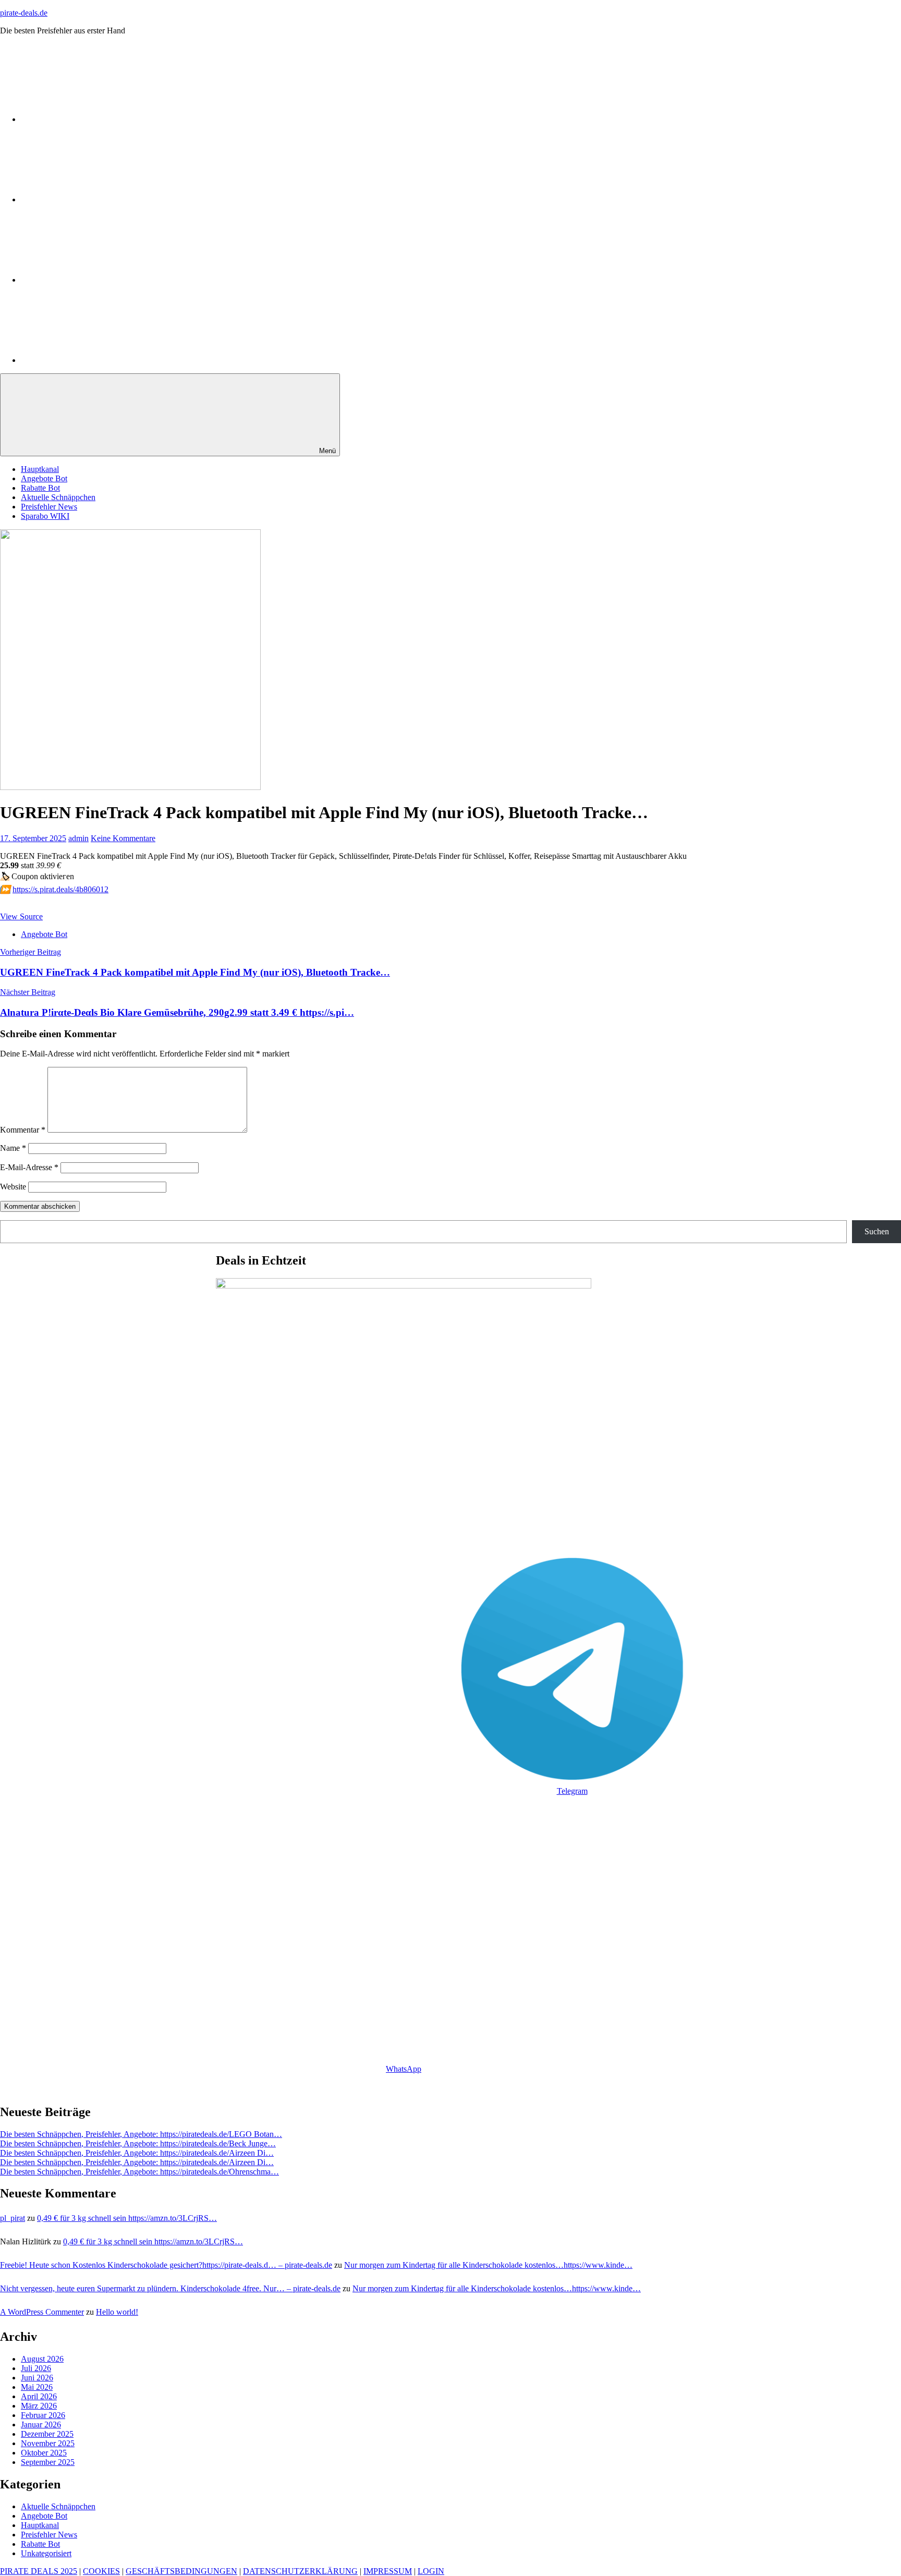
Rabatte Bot (40, 488)
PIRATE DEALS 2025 (39, 2571)
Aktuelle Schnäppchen (58, 497)
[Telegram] (99, 199)
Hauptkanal (40, 469)
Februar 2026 (43, 2415)
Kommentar (23, 1130)
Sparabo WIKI (45, 516)
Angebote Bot (44, 478)
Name (13, 1148)
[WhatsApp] (99, 119)
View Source (21, 916)
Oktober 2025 (44, 2453)
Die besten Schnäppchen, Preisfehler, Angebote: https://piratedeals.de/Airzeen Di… (137, 2153)
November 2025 (48, 2443)
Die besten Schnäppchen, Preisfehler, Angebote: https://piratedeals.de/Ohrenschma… (139, 2172)
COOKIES (101, 2571)
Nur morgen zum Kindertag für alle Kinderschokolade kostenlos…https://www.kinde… (488, 2265)
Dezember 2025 (47, 2434)
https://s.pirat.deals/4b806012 (60, 889)
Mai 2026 (37, 2387)
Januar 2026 (41, 2425)
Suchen (877, 1231)
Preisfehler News (49, 507)
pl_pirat (13, 2218)
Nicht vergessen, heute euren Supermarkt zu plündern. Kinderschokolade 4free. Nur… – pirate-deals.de (170, 2288)
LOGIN (431, 2571)
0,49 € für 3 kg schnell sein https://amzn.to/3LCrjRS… (127, 2218)
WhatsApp (404, 2069)
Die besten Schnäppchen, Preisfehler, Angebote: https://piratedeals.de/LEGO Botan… (141, 2134)
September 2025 (48, 2462)
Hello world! (117, 2312)
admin (78, 838)
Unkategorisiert (46, 2553)
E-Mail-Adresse (29, 1167)
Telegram (572, 1791)
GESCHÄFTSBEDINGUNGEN (181, 2571)
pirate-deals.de (24, 13)
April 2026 (39, 2396)
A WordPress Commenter (42, 2312)
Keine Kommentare (123, 838)
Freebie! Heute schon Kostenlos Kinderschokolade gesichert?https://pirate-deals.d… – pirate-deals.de (166, 2265)
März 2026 (39, 2406)
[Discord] (99, 280)
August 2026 (42, 2359)
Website (13, 1187)
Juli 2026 (36, 2368)
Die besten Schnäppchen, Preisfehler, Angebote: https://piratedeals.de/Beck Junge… (138, 2143)
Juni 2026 (37, 2378)
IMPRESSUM (388, 2571)
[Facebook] (99, 360)
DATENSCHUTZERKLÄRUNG (300, 2571)
